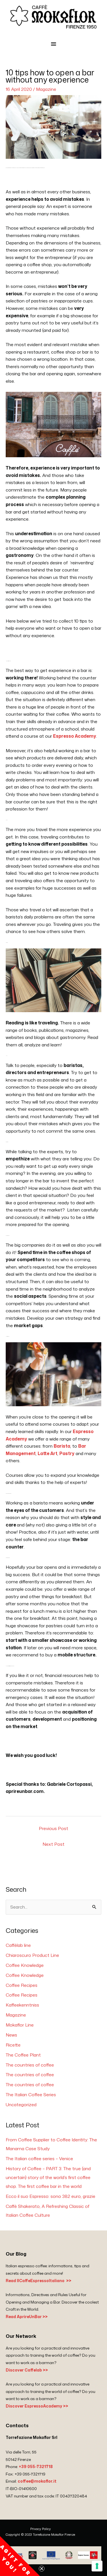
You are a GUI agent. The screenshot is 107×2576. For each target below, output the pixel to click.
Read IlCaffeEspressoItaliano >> (39, 2281)
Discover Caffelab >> (27, 2370)
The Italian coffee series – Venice (39, 2158)
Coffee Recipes (22, 1985)
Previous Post (53, 1828)
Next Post (53, 1844)
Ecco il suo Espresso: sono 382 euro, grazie (51, 2196)
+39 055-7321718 (36, 2466)
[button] (20, 2556)
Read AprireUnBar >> (27, 2317)
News (11, 2035)
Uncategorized (21, 2104)
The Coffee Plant (23, 2055)
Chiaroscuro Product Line (32, 1955)
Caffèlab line (18, 1945)
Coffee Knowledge (25, 1965)
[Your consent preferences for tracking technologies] (97, 2566)
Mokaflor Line (20, 2025)
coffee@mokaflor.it (37, 2481)
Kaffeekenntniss (22, 2005)
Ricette (13, 2045)
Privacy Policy (41, 2529)
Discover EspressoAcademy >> (37, 2406)
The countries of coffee (30, 2065)
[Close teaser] (42, 2569)
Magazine (46, 89)
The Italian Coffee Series (31, 2094)
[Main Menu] (53, 44)
